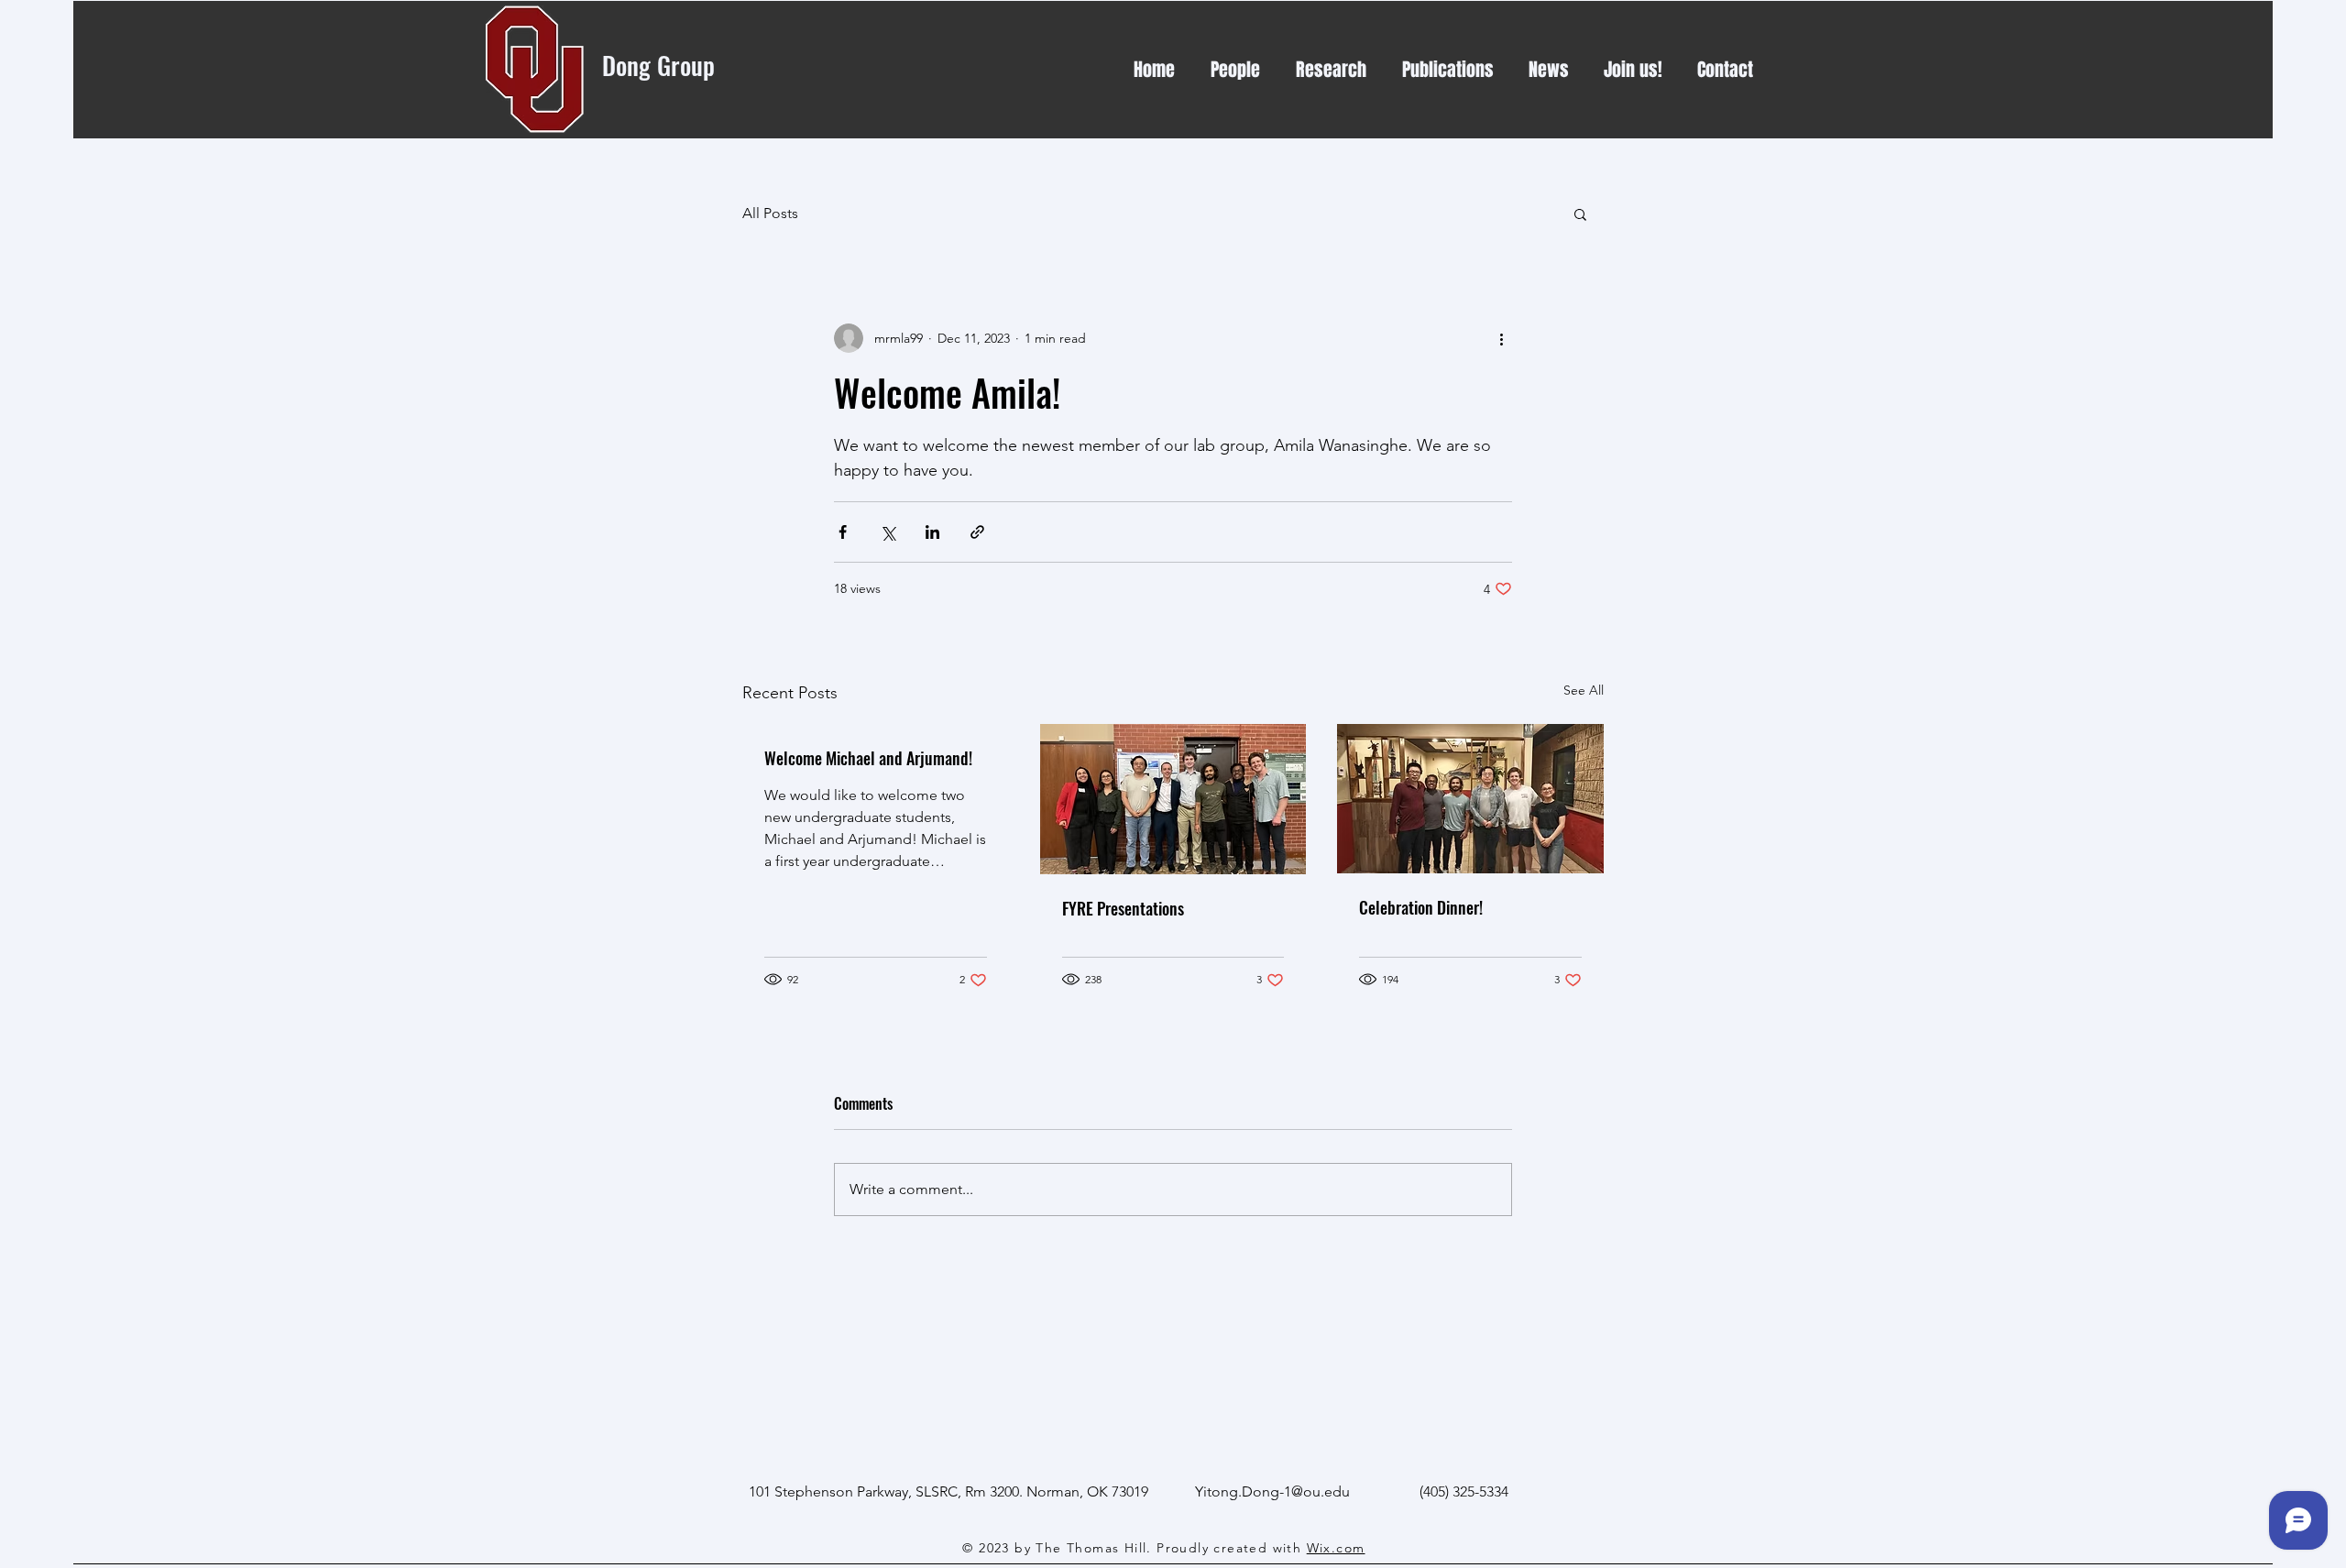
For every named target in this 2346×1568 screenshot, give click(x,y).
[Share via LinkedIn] (932, 532)
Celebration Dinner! (1421, 907)
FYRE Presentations (1123, 908)
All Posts (770, 213)
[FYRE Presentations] (1173, 799)
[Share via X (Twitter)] (888, 532)
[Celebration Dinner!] (1470, 799)
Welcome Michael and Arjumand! (868, 758)
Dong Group (662, 65)
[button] (1580, 214)
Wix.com (1336, 1548)
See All (1584, 690)
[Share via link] (977, 532)
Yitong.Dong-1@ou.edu (1272, 1491)
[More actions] (1501, 338)
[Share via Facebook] (843, 532)
